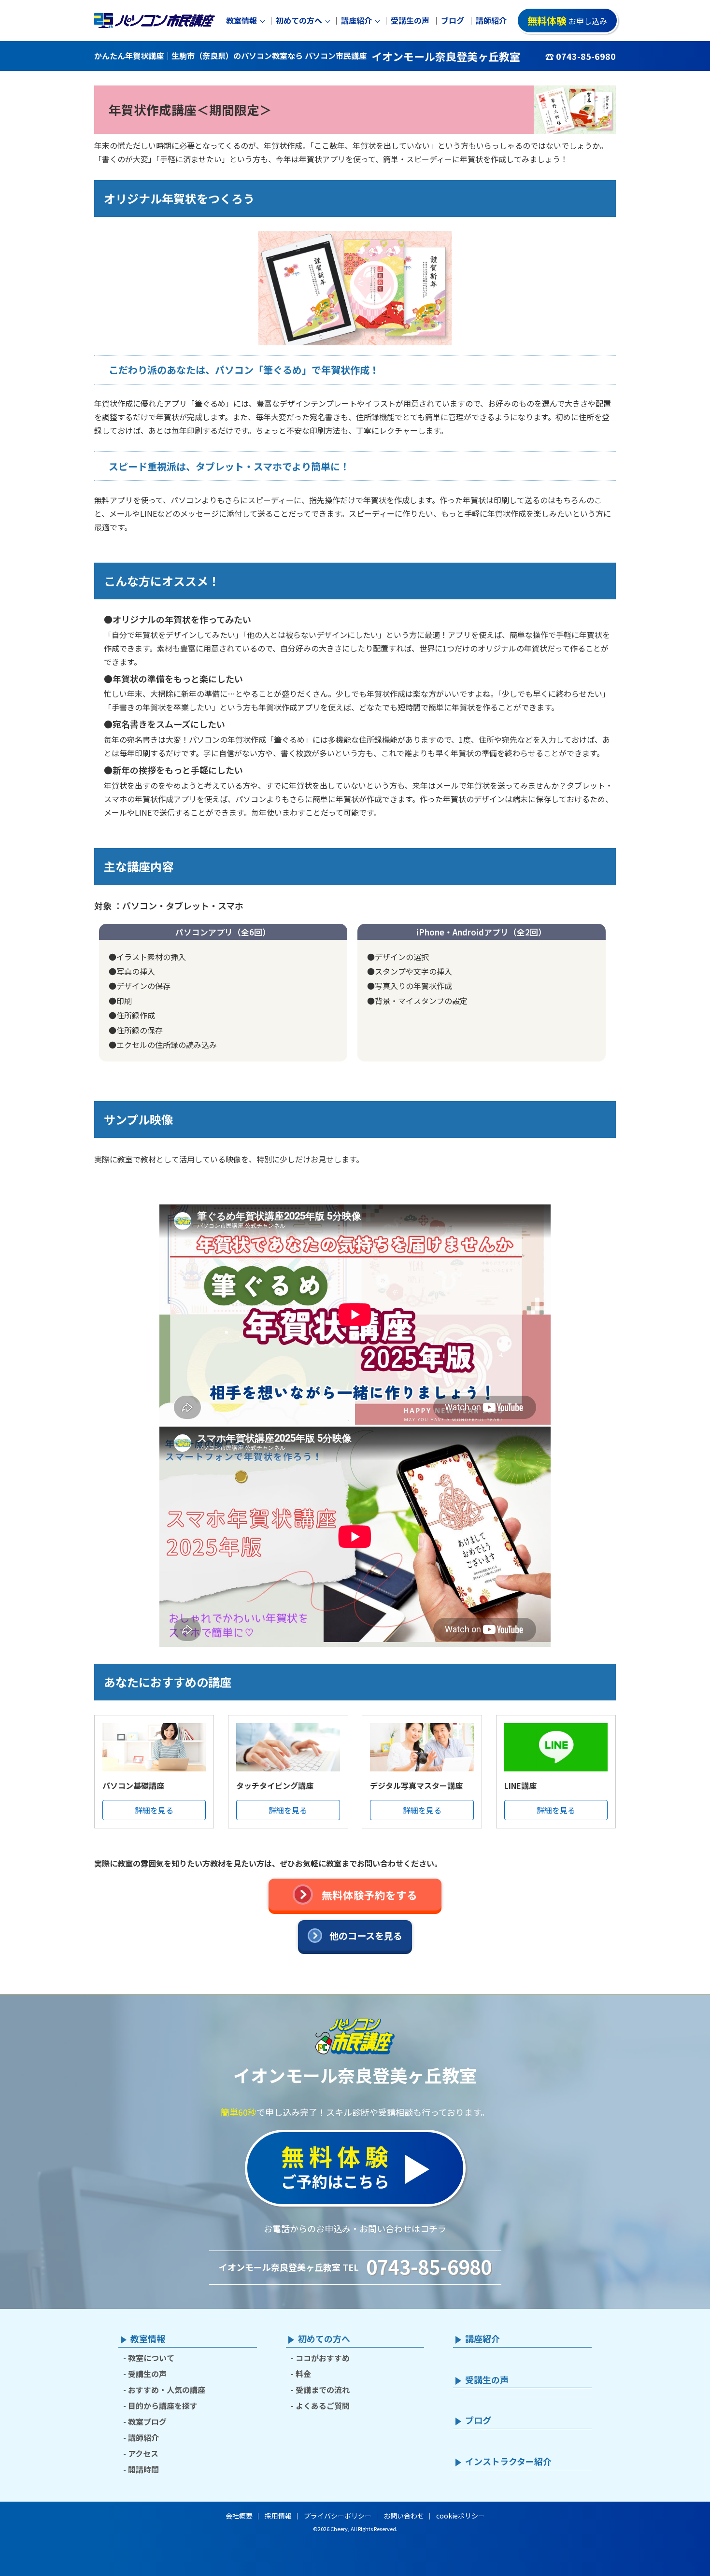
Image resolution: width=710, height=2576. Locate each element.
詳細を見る (154, 1810)
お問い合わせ (404, 2516)
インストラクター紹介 (508, 2462)
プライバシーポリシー (338, 2516)
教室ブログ (147, 2421)
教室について (151, 2358)
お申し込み (567, 21)
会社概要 (239, 2516)
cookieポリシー (461, 2516)
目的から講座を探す (163, 2406)
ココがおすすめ (323, 2358)
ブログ (453, 21)
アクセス (143, 2453)
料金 (303, 2374)
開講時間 (143, 2469)
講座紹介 (356, 21)
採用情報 (278, 2516)
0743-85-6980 (429, 2266)
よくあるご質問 (323, 2406)
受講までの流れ (323, 2390)
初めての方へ (299, 21)
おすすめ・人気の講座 (167, 2390)
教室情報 (241, 21)
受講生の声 (410, 21)
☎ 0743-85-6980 (581, 56)
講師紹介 (491, 21)
